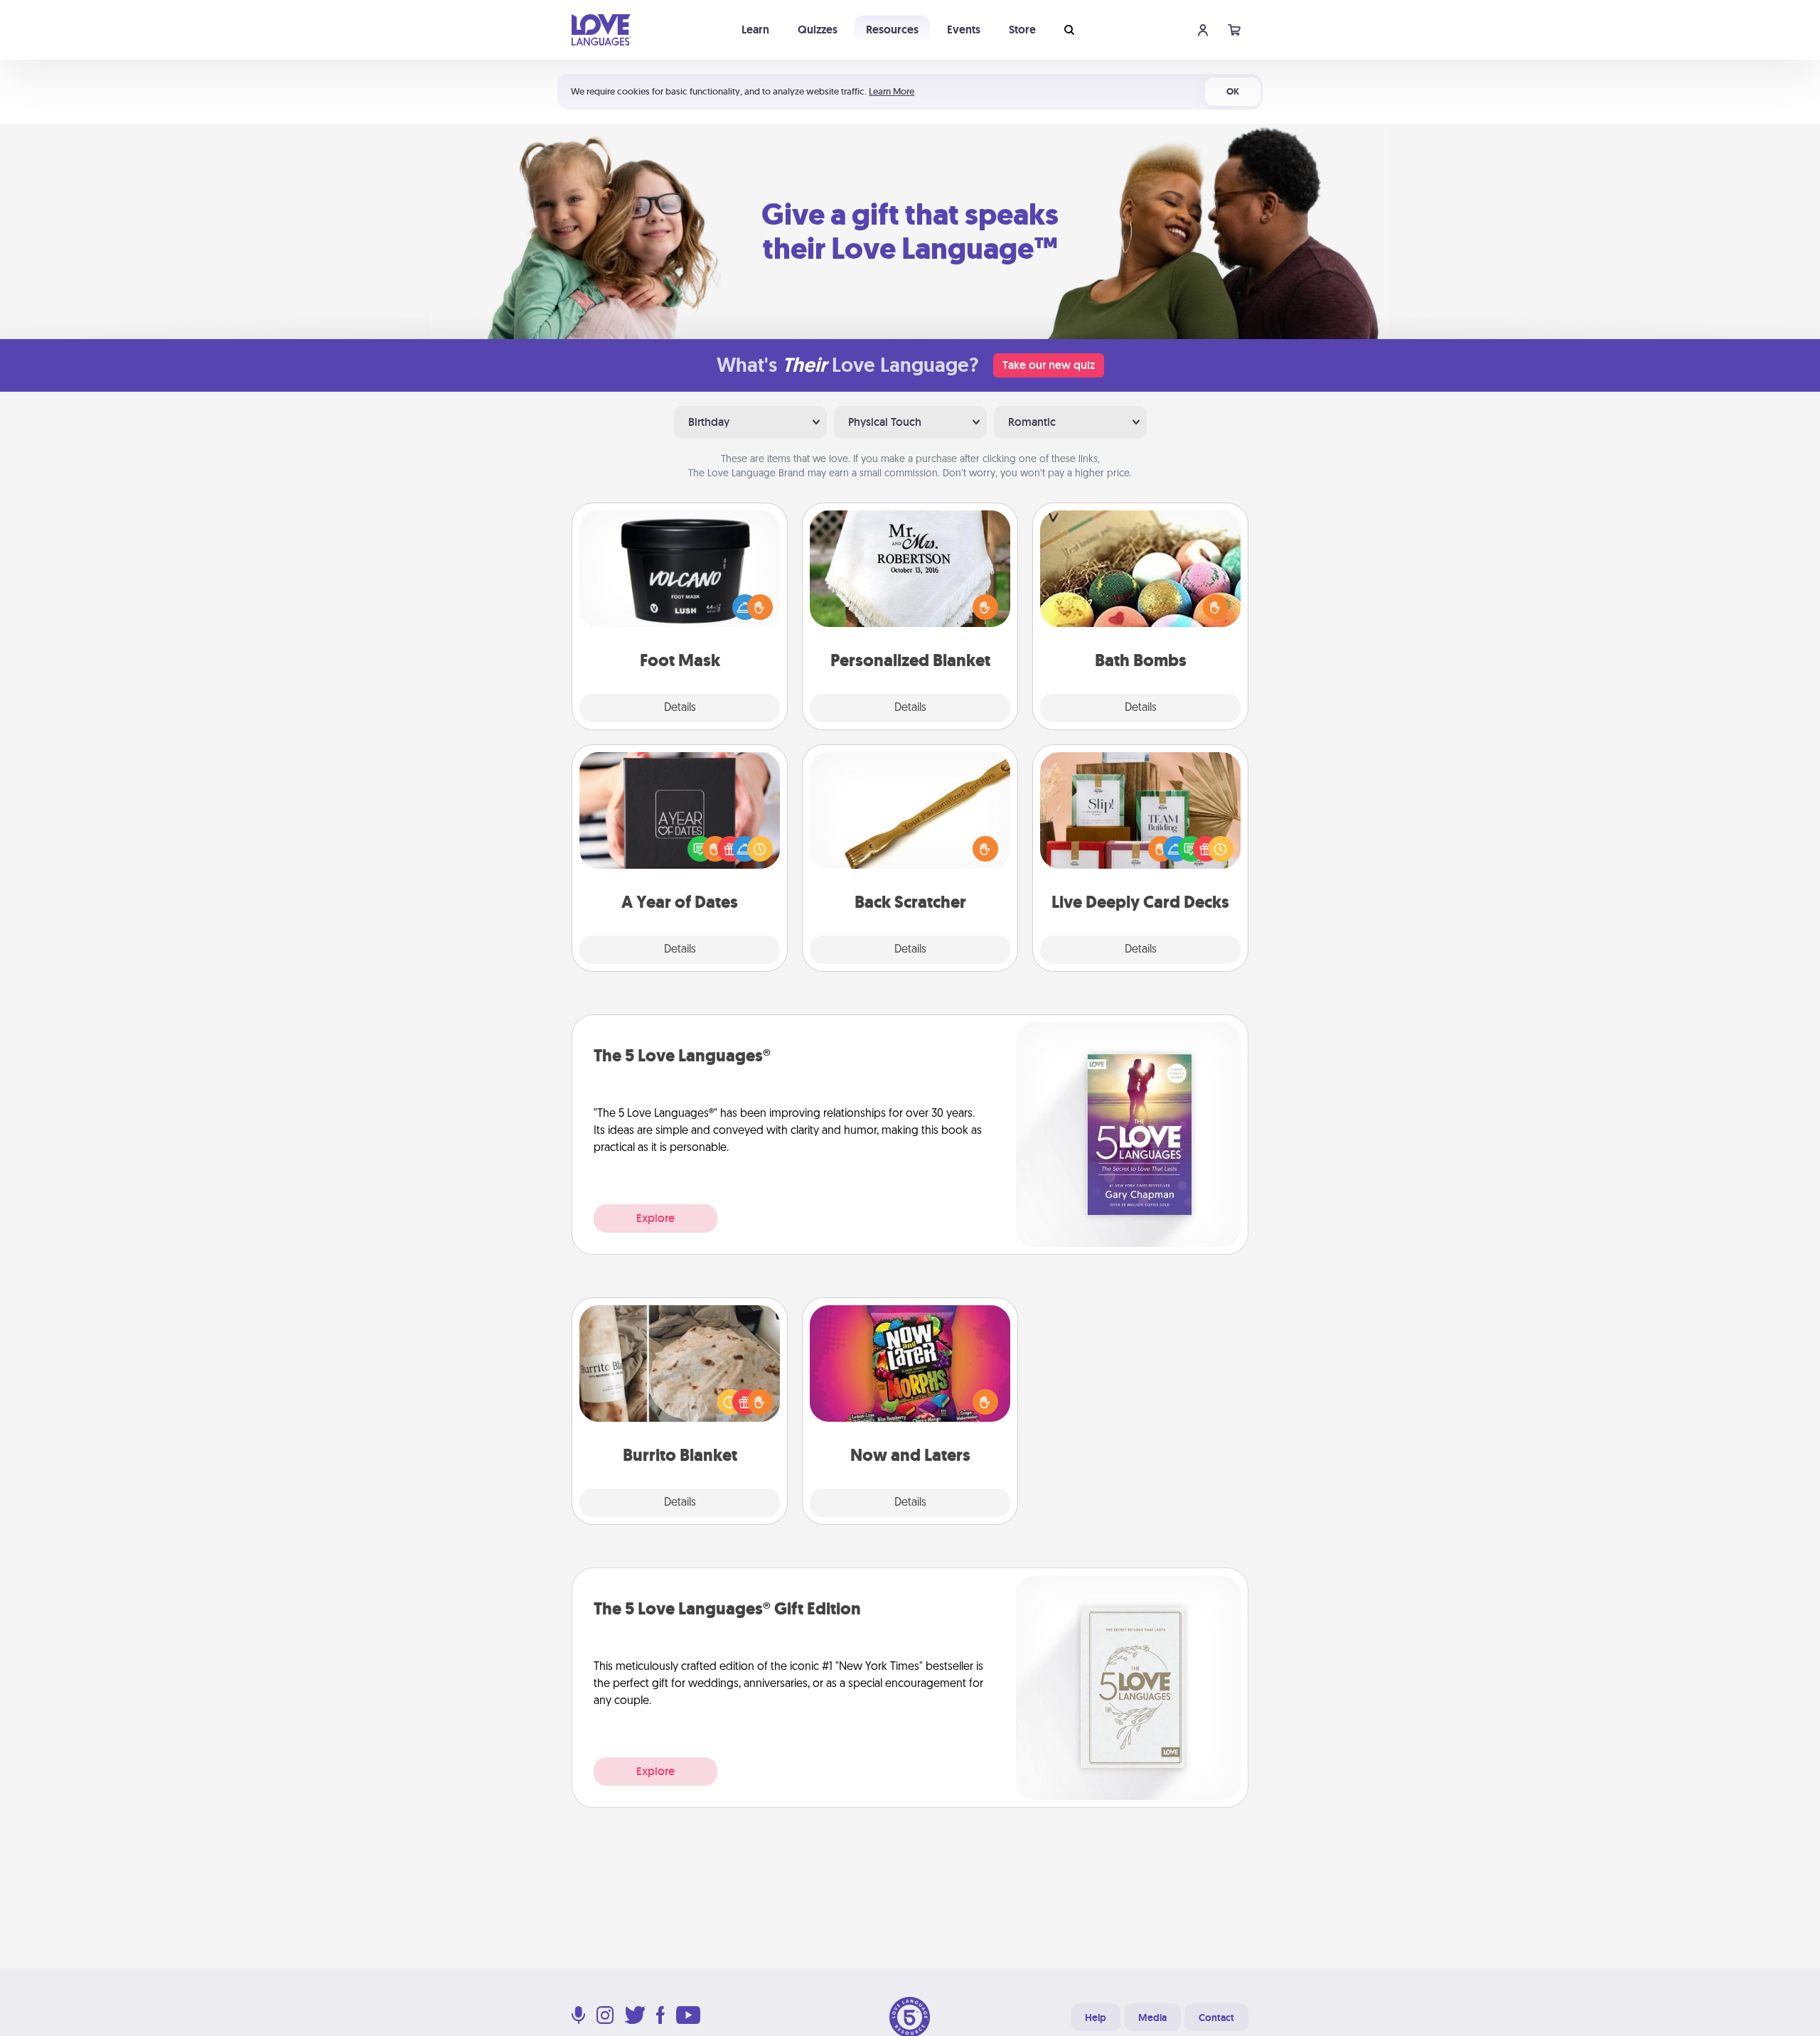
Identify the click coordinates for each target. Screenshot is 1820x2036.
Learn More (892, 91)
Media (1152, 2018)
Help (1096, 2018)
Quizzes (818, 30)
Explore (655, 1218)
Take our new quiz (1049, 365)
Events (964, 30)
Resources (892, 30)
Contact (1216, 2018)
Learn (755, 30)
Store (1022, 30)
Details (680, 708)
